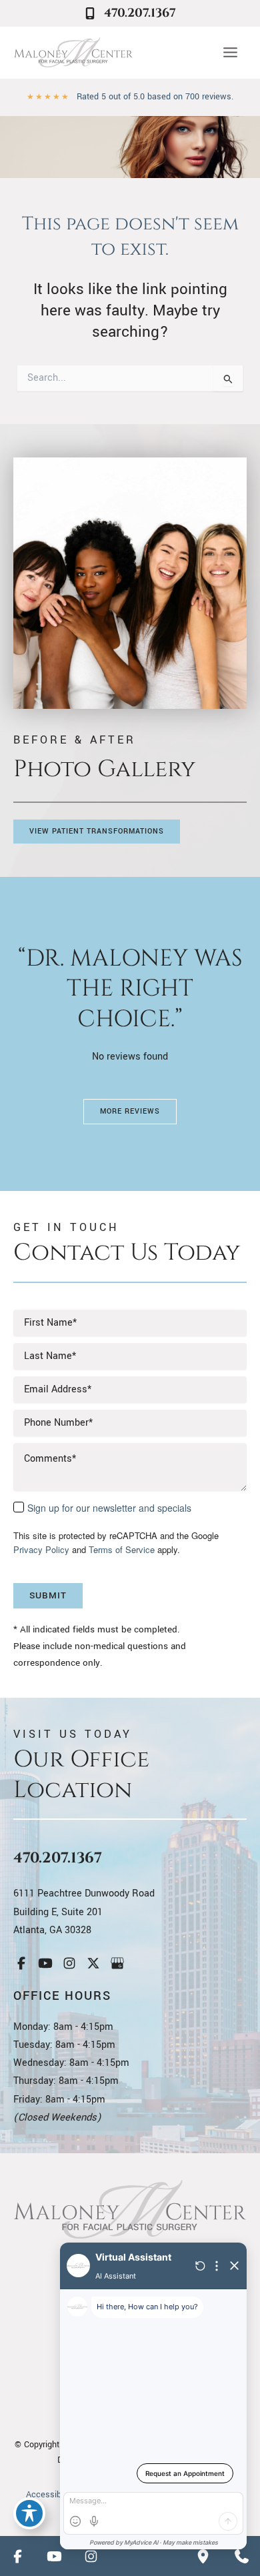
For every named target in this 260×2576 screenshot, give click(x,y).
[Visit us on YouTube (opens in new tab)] (45, 1963)
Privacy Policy (41, 1549)
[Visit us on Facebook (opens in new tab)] (21, 1963)
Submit (48, 1595)
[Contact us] (241, 2556)
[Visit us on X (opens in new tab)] (93, 1963)
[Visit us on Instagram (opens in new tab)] (69, 1963)
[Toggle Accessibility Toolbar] (29, 2513)
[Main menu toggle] (230, 53)
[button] (97, 832)
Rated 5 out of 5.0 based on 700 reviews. (155, 97)
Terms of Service (122, 1549)
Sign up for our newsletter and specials (109, 1508)
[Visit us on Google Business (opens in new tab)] (117, 1963)
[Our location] (203, 2556)
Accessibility (50, 2495)
